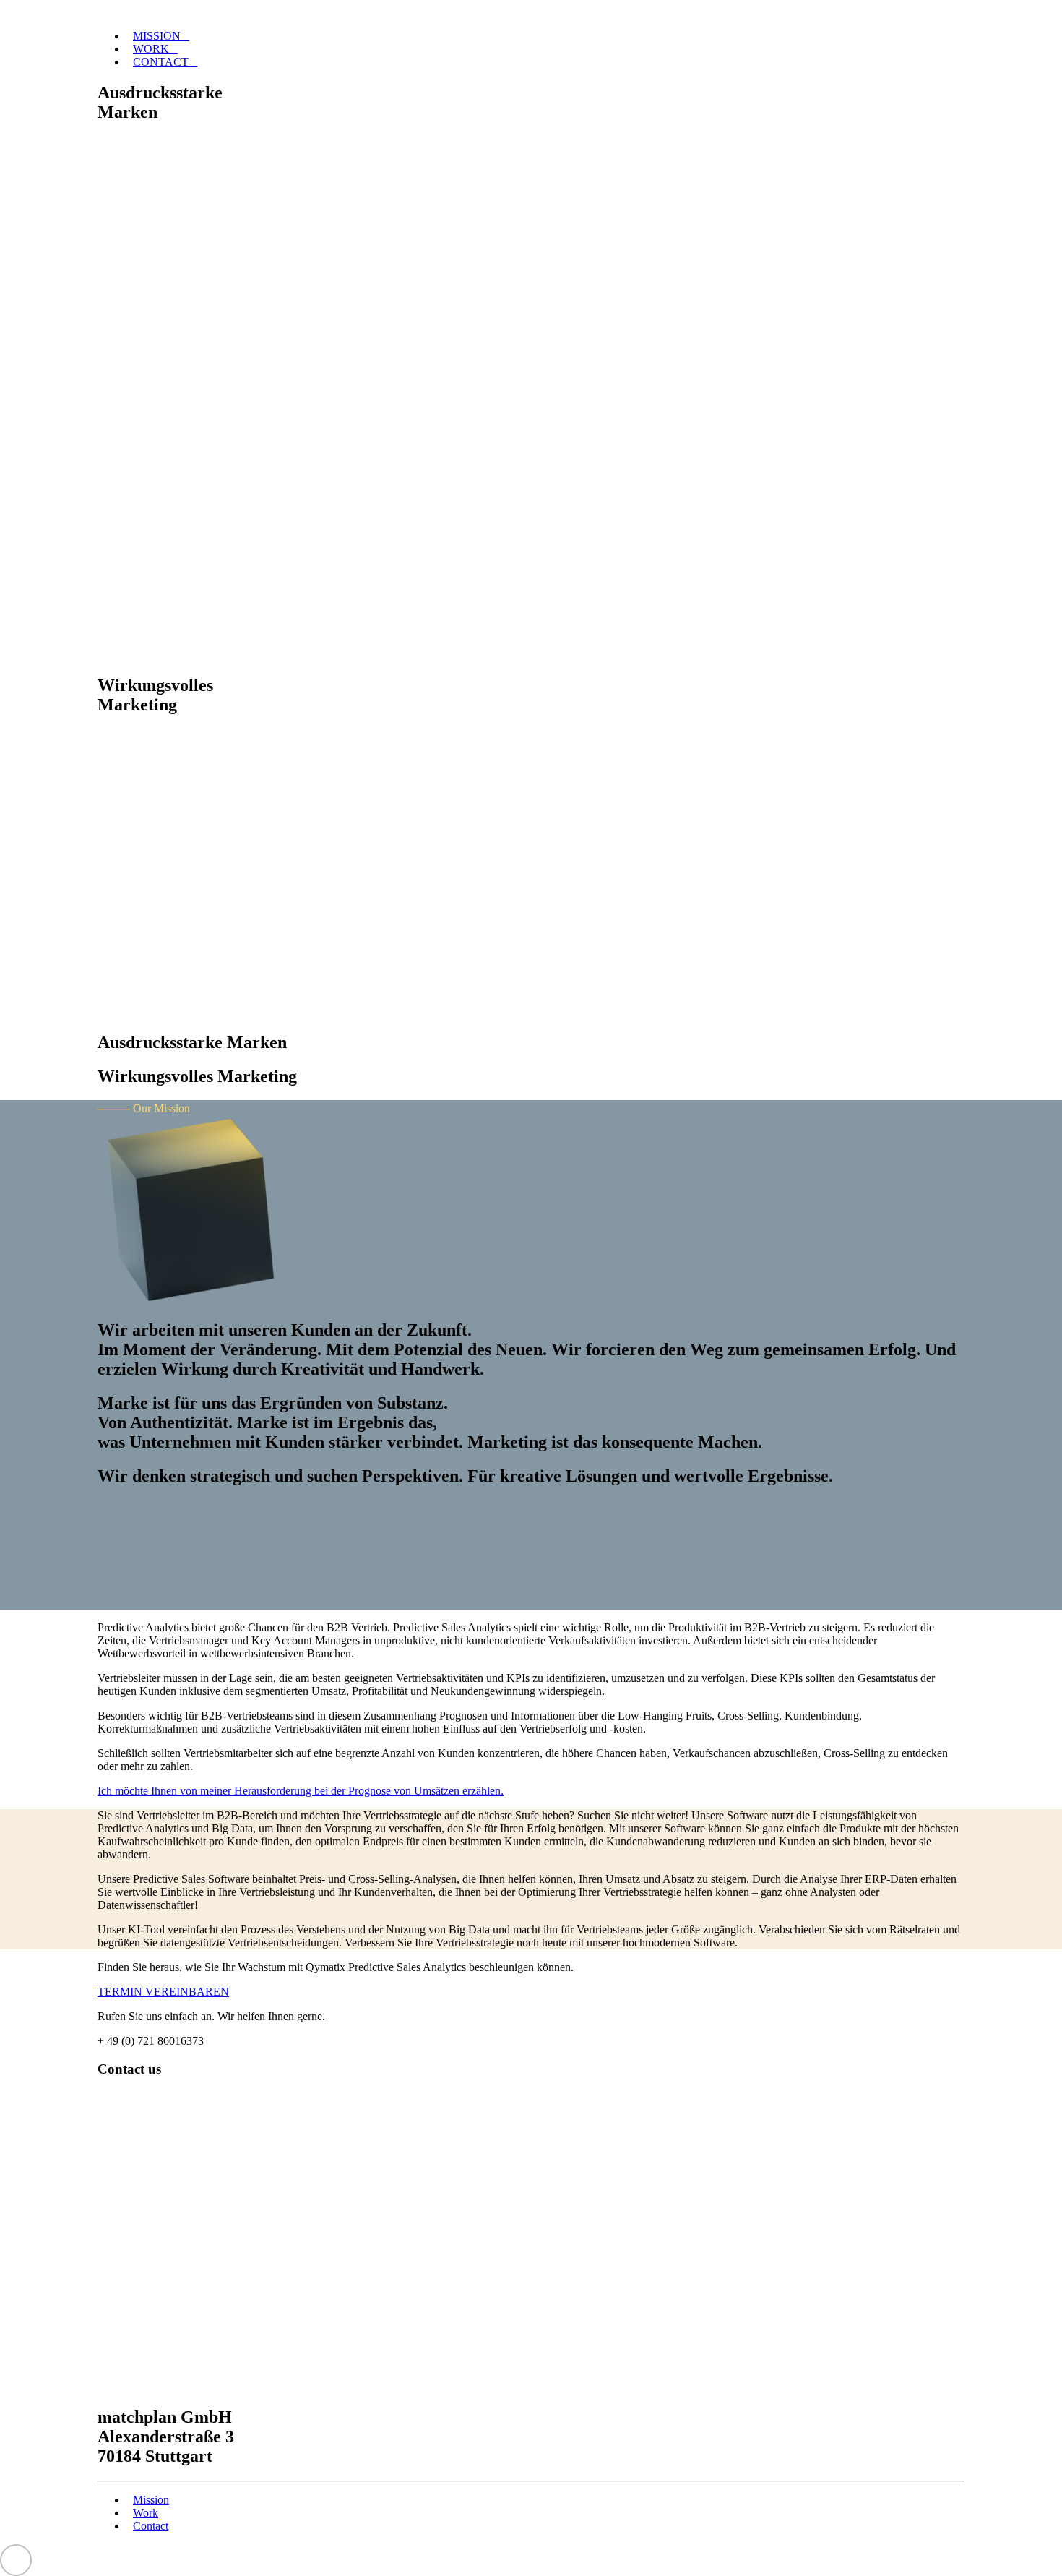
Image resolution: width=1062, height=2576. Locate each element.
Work (151, 49)
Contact (161, 62)
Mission (157, 36)
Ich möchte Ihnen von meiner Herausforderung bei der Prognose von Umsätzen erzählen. (301, 1791)
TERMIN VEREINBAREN (163, 1992)
